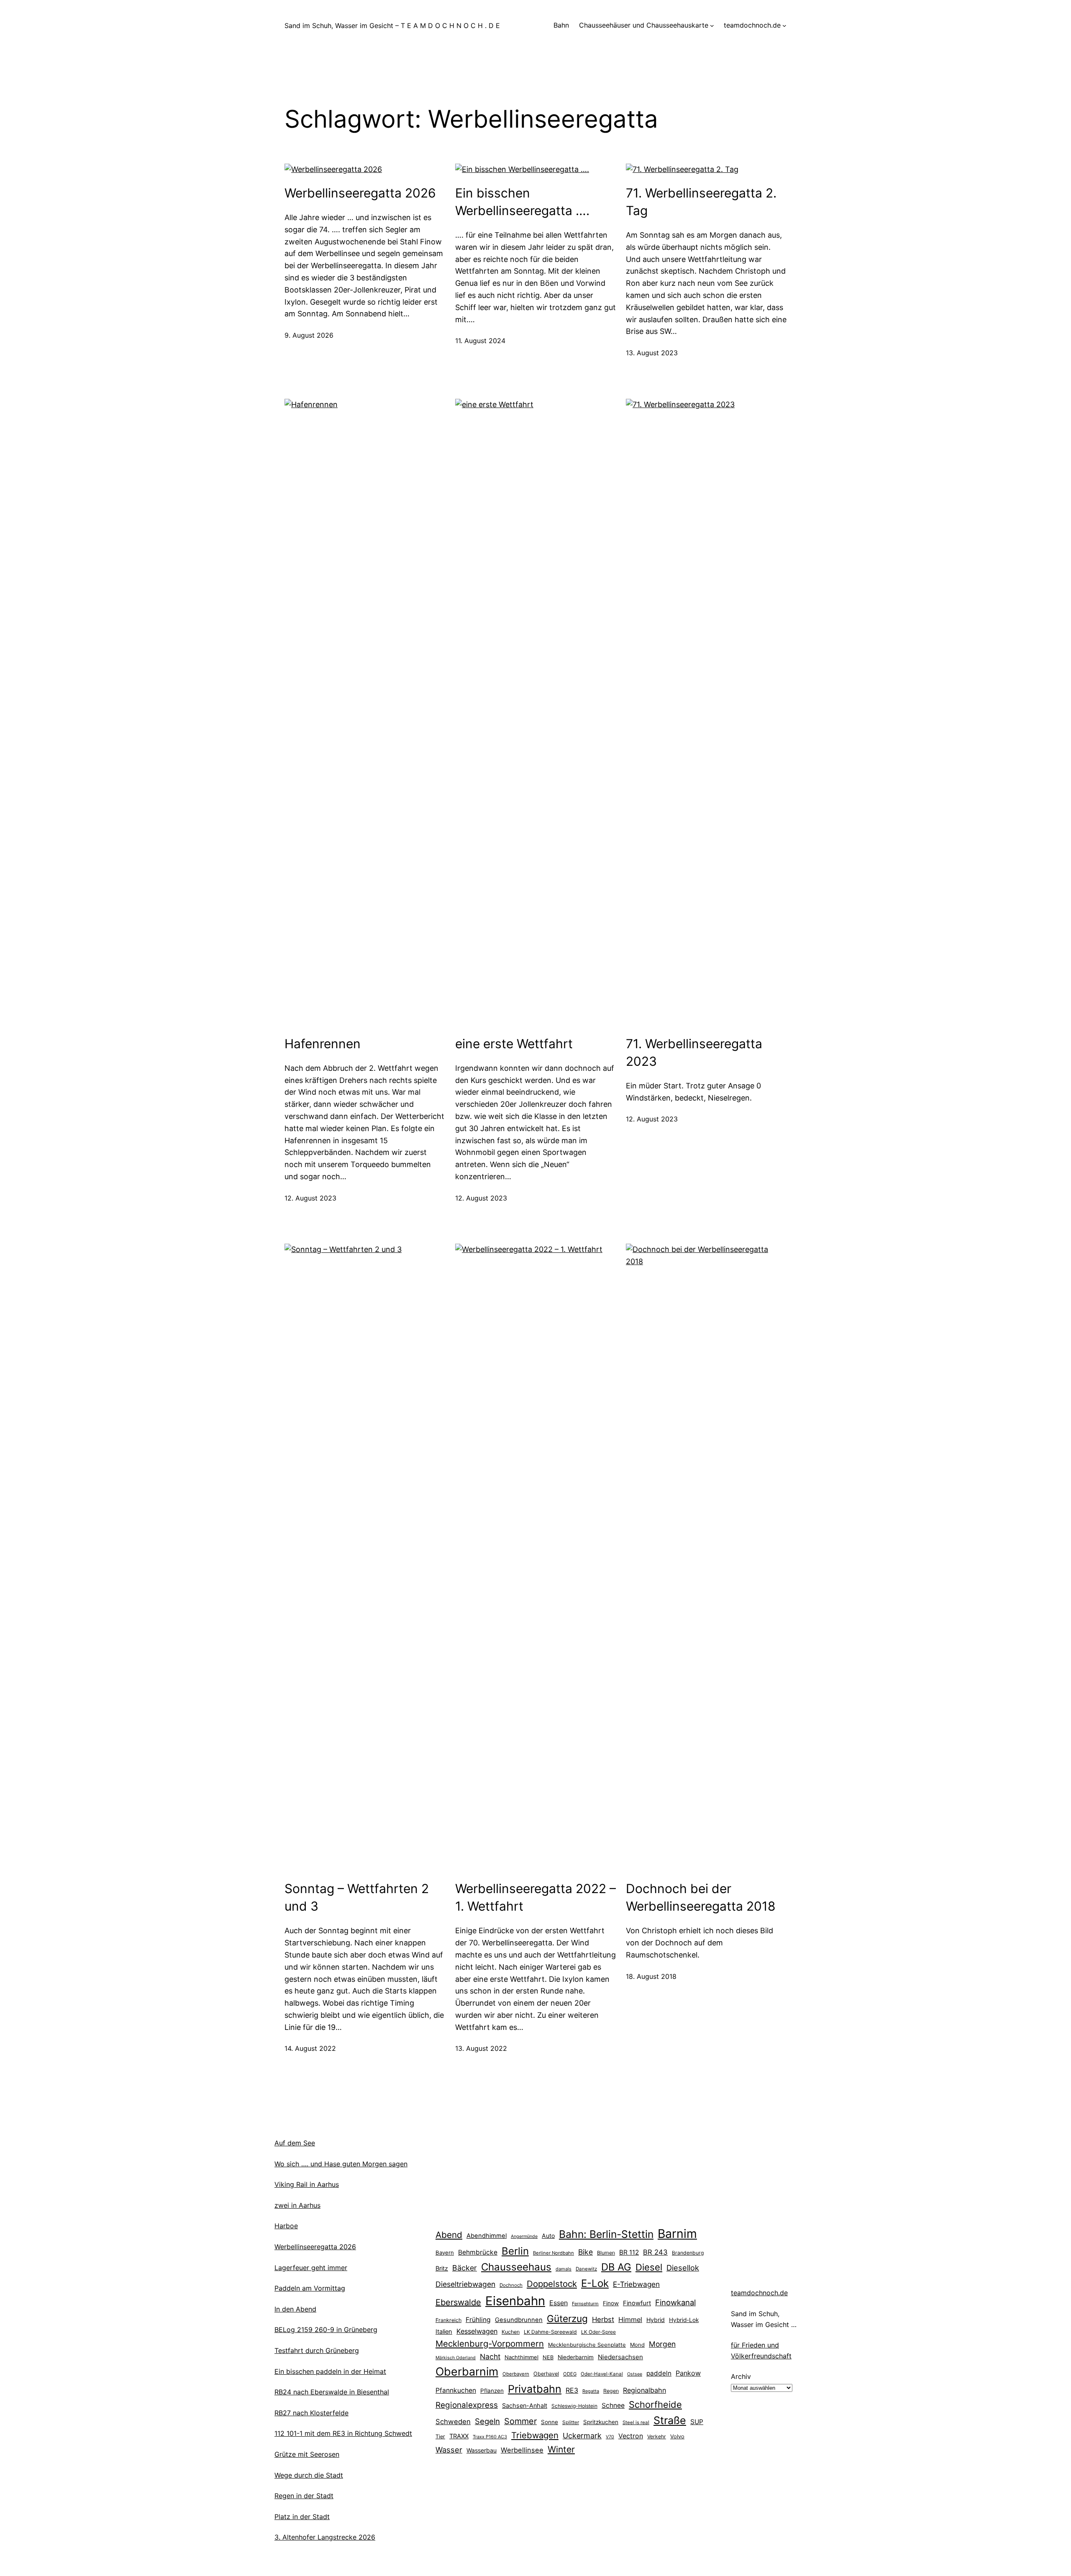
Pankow (688, 2373)
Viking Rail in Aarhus (307, 2184)
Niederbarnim (576, 2357)
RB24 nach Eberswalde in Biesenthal (332, 2392)
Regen (611, 2391)
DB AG (616, 2267)
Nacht (490, 2357)
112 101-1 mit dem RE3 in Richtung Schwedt (343, 2433)
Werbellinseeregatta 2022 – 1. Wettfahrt (535, 1897)
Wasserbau (482, 2450)
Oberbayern (516, 2374)
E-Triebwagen (636, 2284)
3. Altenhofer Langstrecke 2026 (325, 2537)
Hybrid (656, 2320)
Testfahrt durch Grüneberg (317, 2350)
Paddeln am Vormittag (310, 2288)
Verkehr (657, 2436)
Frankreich (448, 2320)
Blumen (606, 2253)
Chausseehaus (516, 2267)
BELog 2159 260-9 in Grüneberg (326, 2330)
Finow (611, 2303)
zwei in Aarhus (297, 2205)
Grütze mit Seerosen (307, 2454)
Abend (449, 2235)
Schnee (613, 2405)
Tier (440, 2436)
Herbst (603, 2319)
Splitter (571, 2422)
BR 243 (655, 2252)
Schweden (453, 2422)
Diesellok (683, 2268)
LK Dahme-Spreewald (550, 2332)
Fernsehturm (585, 2304)
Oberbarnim (467, 2371)
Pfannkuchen (456, 2390)
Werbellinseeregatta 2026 (360, 193)
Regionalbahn (644, 2390)
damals (564, 2269)
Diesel (649, 2267)
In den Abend (295, 2309)
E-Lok (595, 2283)
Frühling (478, 2320)
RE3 (572, 2390)
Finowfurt (637, 2303)
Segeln (487, 2421)
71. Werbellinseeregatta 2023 (694, 1052)
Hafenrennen (323, 1044)
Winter (561, 2449)
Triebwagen (535, 2435)
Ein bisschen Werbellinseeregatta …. (522, 202)
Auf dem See (295, 2143)
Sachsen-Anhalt (525, 2405)
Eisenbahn (515, 2301)
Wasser (449, 2450)
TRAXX (459, 2436)
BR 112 (629, 2252)
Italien (444, 2332)
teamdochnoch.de (759, 2293)
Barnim (677, 2233)
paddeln (659, 2373)
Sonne (550, 2422)
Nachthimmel (521, 2357)
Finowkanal (675, 2302)
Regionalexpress (467, 2405)
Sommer (520, 2421)
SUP (697, 2422)
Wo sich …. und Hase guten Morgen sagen (341, 2164)
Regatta (591, 2391)
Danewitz (586, 2269)
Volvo (677, 2436)
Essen (559, 2303)
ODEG (570, 2374)
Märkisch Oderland (456, 2358)
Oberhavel (546, 2374)
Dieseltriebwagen (465, 2284)
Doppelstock (552, 2284)
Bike (585, 2252)
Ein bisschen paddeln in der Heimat (330, 2371)
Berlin (515, 2251)
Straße (670, 2420)
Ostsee (635, 2374)
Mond (637, 2345)
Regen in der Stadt (304, 2496)
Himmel (630, 2319)
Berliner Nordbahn (553, 2253)
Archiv (741, 2376)
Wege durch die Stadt (309, 2475)
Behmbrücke (478, 2252)
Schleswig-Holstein (574, 2406)
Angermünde (524, 2236)
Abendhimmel (487, 2236)
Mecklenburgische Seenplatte (587, 2345)
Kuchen (511, 2332)
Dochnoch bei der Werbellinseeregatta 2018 (701, 1897)
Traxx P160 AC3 (490, 2437)
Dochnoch (511, 2285)
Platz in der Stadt (302, 2517)
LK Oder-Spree (598, 2332)
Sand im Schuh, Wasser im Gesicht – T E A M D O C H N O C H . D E (392, 26)
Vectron (631, 2436)
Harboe (286, 2226)
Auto (548, 2236)
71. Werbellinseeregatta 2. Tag (701, 202)
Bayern (445, 2253)
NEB (548, 2357)
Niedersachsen (620, 2357)
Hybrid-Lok (684, 2320)
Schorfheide (655, 2404)
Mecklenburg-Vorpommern (490, 2344)
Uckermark (582, 2436)
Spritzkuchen (601, 2422)
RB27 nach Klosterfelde (311, 2413)
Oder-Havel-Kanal (602, 2374)
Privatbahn (535, 2389)
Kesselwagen (477, 2331)
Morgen (662, 2344)
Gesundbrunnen (519, 2320)
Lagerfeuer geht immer (311, 2268)
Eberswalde (458, 2302)
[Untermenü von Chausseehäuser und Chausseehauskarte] (712, 26)
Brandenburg (688, 2253)
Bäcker (465, 2268)
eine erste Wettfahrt (514, 1044)
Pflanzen (492, 2391)
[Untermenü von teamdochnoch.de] (784, 26)
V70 (610, 2437)
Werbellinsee (522, 2450)
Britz (442, 2268)
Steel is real (636, 2422)
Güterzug (567, 2318)
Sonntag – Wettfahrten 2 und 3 (357, 1897)
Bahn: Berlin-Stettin (606, 2234)
